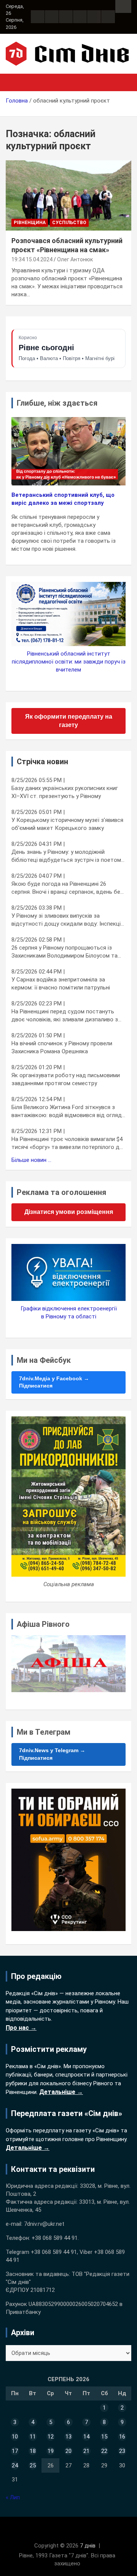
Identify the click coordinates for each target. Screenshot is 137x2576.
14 (86, 2437)
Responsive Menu (123, 6)
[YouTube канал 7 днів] (108, 17)
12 (51, 2437)
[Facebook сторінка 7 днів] (38, 17)
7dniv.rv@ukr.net (44, 2224)
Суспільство (69, 223)
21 (86, 2451)
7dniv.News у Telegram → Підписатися (52, 1754)
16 (122, 2437)
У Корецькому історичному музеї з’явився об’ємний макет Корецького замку (67, 824)
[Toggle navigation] (15, 82)
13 (68, 2437)
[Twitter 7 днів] (80, 17)
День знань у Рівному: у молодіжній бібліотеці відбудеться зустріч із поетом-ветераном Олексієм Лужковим (67, 856)
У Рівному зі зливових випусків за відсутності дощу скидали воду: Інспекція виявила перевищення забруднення (68, 920)
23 (122, 2451)
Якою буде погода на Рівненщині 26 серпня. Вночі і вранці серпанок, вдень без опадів (67, 888)
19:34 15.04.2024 (32, 259)
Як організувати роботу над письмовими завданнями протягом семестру (66, 1079)
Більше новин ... (31, 1160)
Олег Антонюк (75, 259)
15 (104, 2437)
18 (33, 2451)
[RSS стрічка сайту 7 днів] (66, 17)
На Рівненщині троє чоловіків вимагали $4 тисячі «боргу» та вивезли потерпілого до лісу (67, 1143)
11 (33, 2437)
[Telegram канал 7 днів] (94, 17)
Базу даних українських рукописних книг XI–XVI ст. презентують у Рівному (65, 792)
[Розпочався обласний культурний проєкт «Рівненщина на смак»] (68, 195)
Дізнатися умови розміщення (69, 1212)
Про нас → (21, 2028)
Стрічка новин (42, 762)
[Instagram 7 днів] (52, 17)
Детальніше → (61, 2092)
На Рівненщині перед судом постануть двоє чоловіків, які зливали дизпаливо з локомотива (65, 1016)
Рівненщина (30, 223)
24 (15, 2465)
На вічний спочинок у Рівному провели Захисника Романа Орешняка (62, 1047)
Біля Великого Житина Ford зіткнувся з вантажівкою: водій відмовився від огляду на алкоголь (68, 1112)
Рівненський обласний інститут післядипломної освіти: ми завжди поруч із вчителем (69, 662)
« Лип (13, 2497)
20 (68, 2451)
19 (51, 2451)
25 (33, 2465)
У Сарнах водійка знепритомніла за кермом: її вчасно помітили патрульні (61, 984)
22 (104, 2451)
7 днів (88, 2546)
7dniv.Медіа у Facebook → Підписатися (54, 1382)
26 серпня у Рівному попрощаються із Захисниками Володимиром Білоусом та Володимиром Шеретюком (65, 952)
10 (15, 2437)
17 (15, 2451)
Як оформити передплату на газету (69, 721)
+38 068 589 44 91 (55, 2238)
